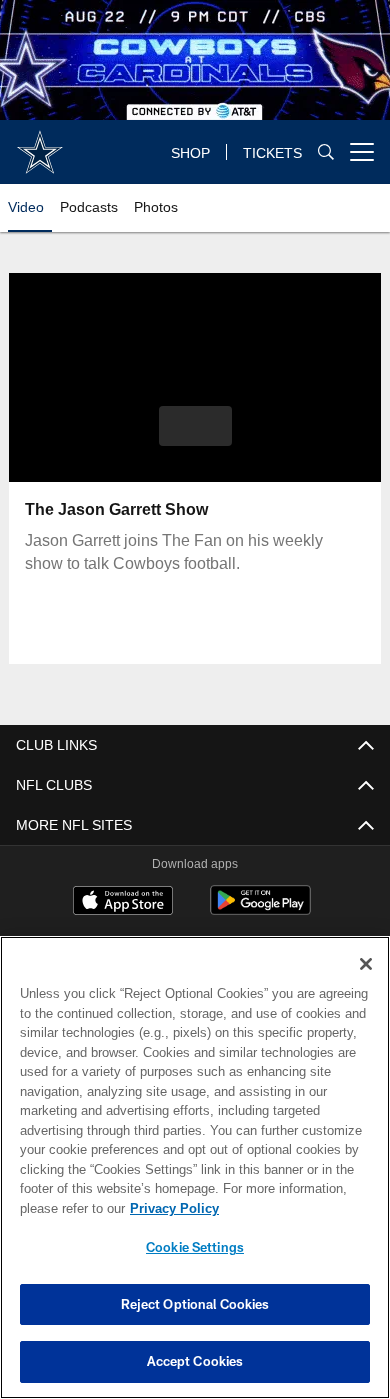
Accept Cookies (195, 1361)
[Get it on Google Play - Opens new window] (260, 911)
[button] (195, 426)
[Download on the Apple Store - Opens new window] (123, 903)
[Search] (326, 151)
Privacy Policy (174, 1208)
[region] (195, 1167)
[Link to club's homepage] (40, 144)
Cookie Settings (195, 1247)
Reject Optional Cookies (195, 1304)
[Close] (366, 964)
